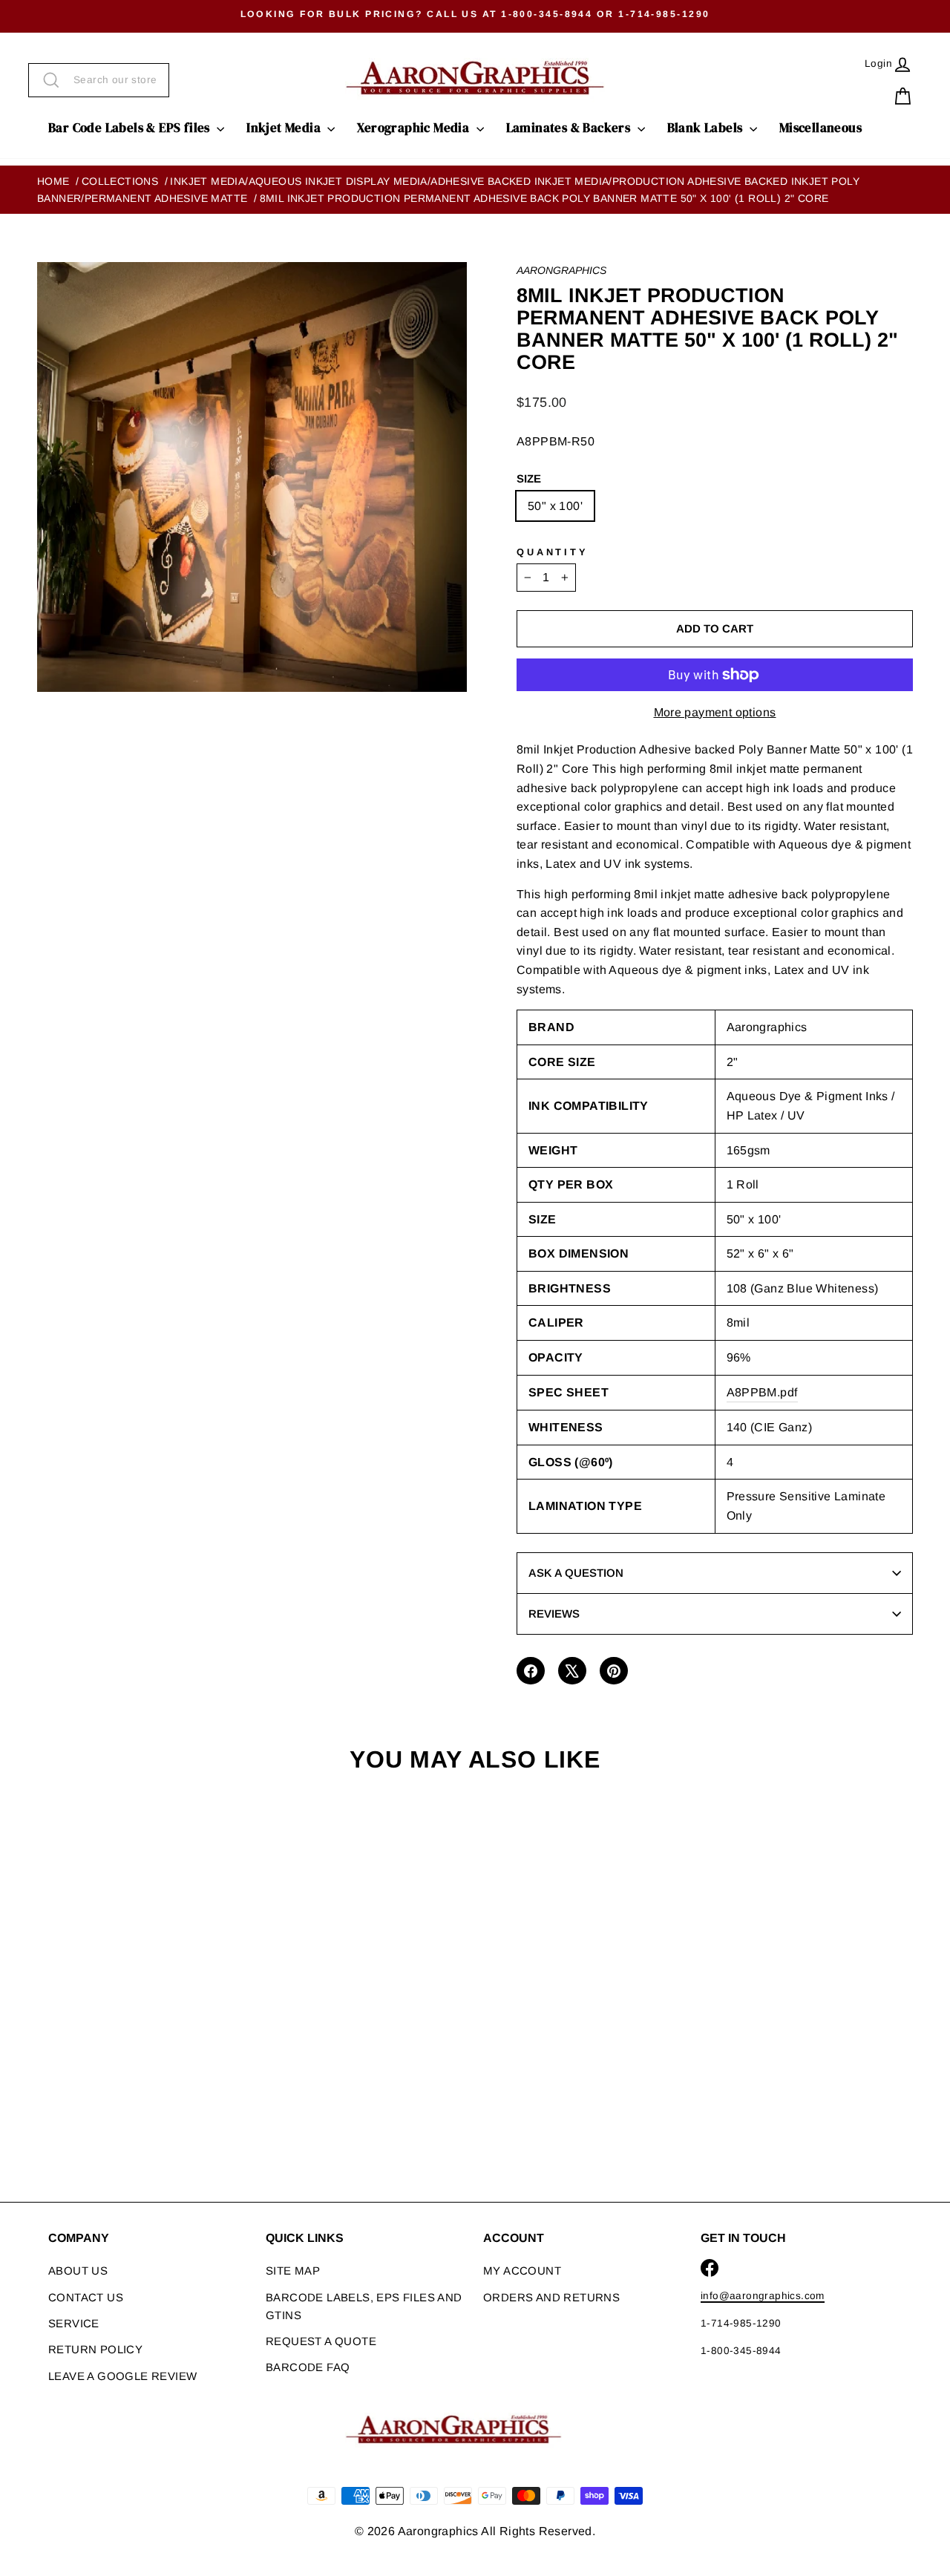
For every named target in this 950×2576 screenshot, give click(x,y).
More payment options (715, 712)
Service (74, 2323)
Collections (120, 181)
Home (53, 181)
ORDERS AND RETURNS (551, 2297)
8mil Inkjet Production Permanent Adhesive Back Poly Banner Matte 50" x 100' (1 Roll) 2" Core (544, 198)
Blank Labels (707, 128)
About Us (78, 2271)
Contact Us (86, 2297)
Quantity (553, 552)
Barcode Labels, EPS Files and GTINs (364, 2306)
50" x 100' (555, 506)
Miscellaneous (820, 128)
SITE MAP (293, 2271)
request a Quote (321, 2341)
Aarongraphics (561, 270)
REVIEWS (554, 1614)
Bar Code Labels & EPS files (131, 128)
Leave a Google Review (122, 2376)
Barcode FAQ (308, 2367)
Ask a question (576, 1573)
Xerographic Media (415, 128)
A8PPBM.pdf (762, 1392)
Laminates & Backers (570, 128)
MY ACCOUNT (522, 2271)
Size (529, 478)
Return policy (95, 2349)
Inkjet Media (285, 128)
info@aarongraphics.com (763, 2296)
